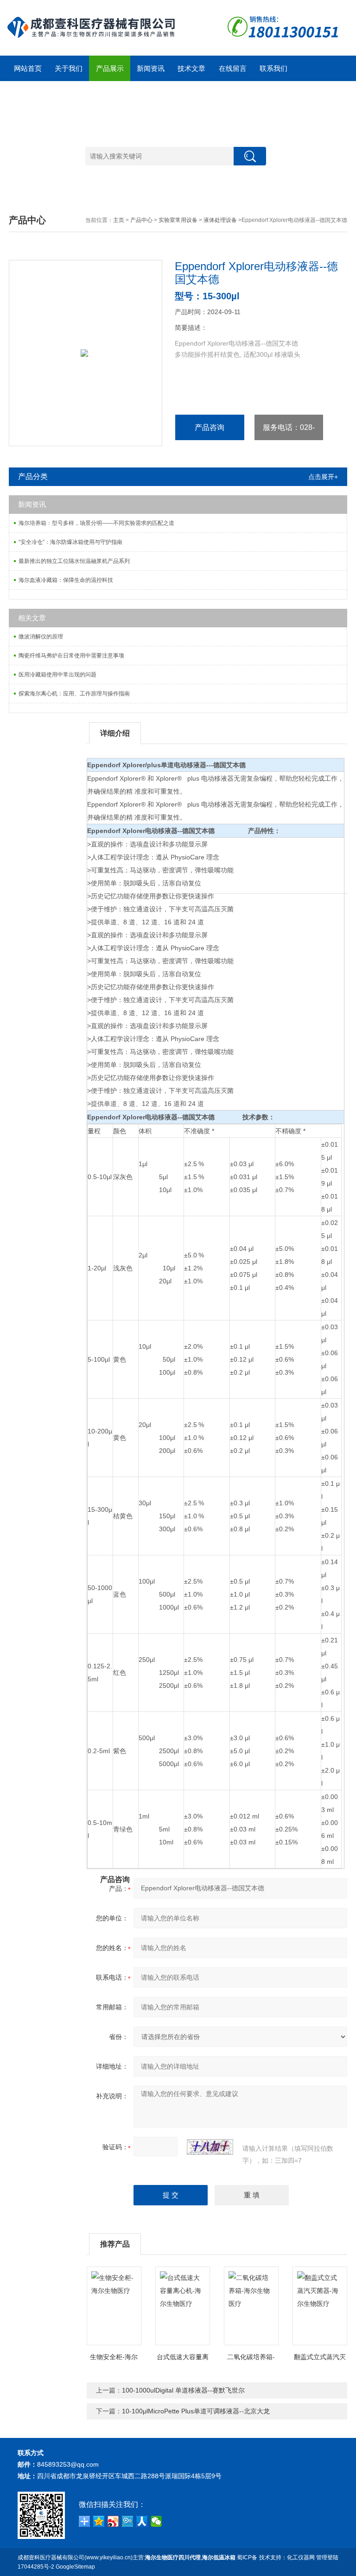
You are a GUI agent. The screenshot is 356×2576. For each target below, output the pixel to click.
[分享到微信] (156, 2521)
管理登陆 (327, 2557)
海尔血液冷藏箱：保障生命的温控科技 (66, 580)
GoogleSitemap (75, 2567)
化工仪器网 (301, 2557)
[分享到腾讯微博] (128, 2521)
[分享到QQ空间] (99, 2521)
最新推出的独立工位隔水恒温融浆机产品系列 (74, 561)
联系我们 (273, 68)
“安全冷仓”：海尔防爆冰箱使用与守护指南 (70, 542)
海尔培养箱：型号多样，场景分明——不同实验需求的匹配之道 (96, 523)
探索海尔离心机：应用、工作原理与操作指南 (74, 694)
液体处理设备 (220, 220)
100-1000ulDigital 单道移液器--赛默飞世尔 (183, 2390)
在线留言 (233, 68)
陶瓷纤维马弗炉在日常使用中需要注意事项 (71, 656)
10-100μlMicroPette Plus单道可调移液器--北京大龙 (196, 2411)
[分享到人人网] (142, 2521)
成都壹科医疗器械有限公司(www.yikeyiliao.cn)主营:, (127, 2557)
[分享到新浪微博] (113, 2521)
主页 (119, 220)
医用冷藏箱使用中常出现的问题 (57, 675)
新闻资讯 (151, 68)
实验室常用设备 (178, 220)
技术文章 (191, 68)
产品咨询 (210, 427)
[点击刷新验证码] (210, 2147)
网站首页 (28, 68)
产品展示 (110, 68)
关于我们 (69, 68)
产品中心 (141, 220)
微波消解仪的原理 (41, 637)
